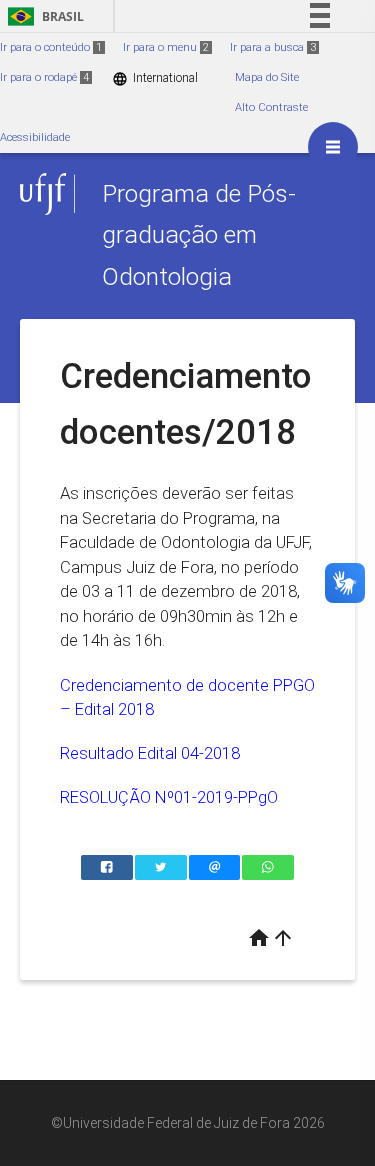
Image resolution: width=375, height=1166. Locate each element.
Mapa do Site (267, 77)
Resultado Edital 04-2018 (150, 753)
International (155, 78)
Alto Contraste (271, 107)
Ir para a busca (273, 47)
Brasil (42, 16)
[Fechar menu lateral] (333, 147)
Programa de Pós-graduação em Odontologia (199, 235)
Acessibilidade (35, 137)
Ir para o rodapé (44, 77)
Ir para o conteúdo (51, 47)
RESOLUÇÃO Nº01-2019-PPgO (169, 797)
